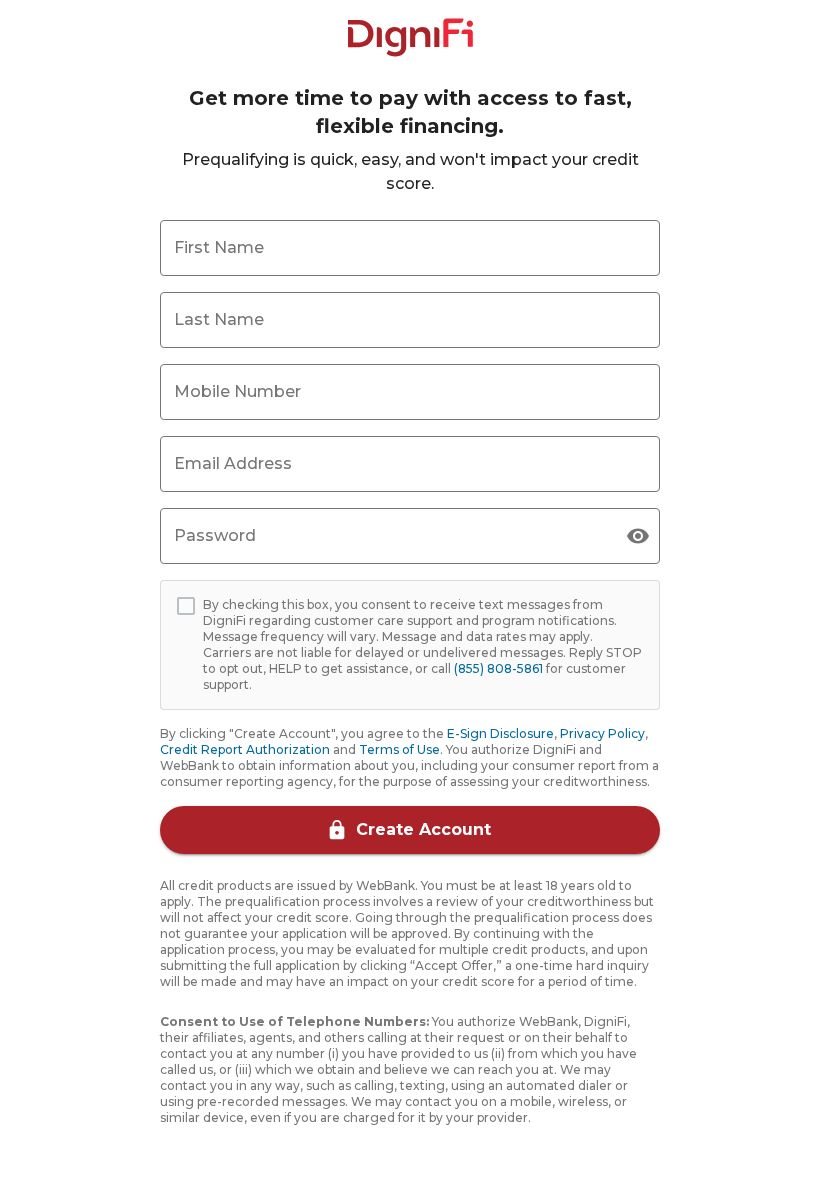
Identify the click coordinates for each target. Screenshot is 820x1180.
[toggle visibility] (638, 536)
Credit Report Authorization (245, 749)
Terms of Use (399, 749)
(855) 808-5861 (498, 668)
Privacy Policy (602, 733)
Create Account (423, 829)
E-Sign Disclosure (500, 733)
